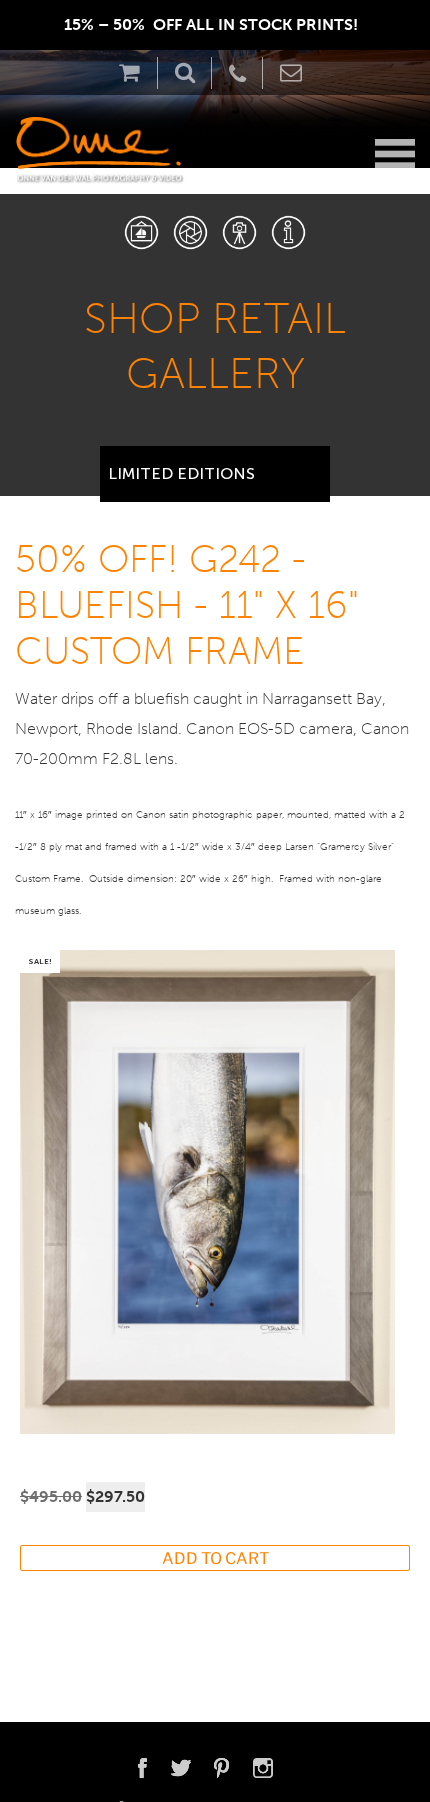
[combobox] (215, 466)
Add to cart (215, 1558)
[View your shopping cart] (134, 72)
